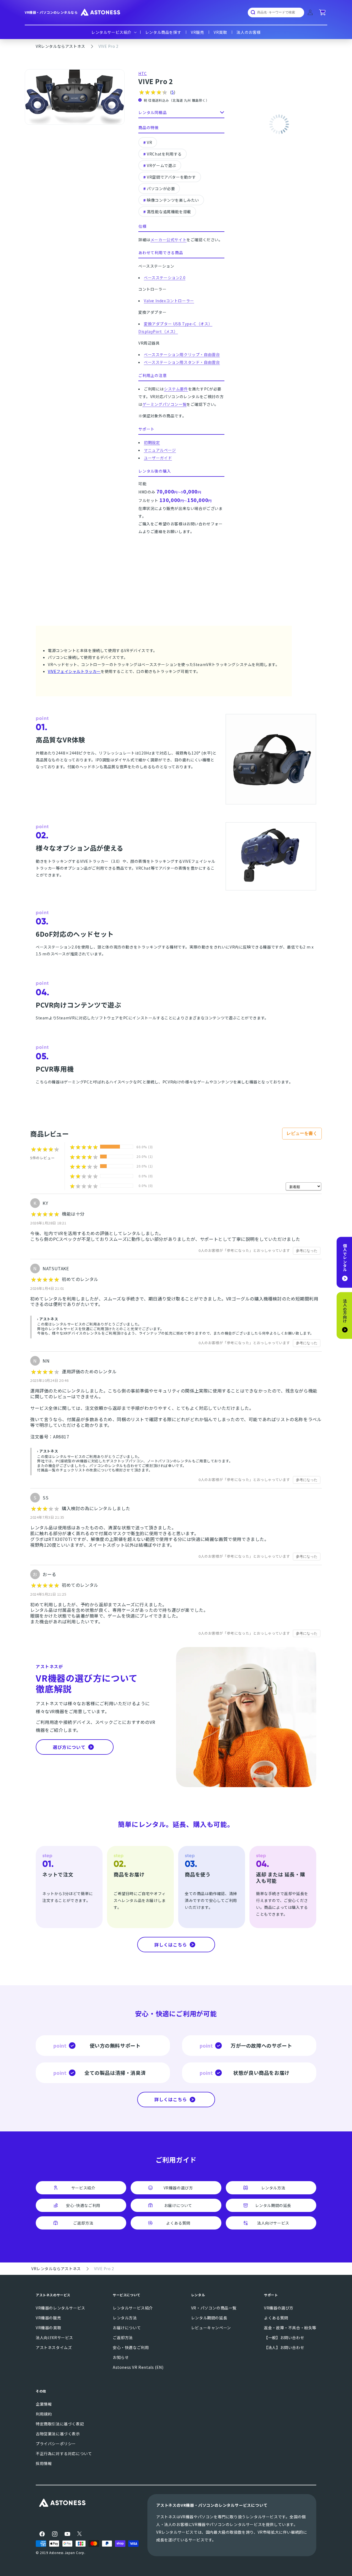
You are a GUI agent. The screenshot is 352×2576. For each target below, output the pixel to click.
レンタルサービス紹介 (133, 2308)
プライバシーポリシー (56, 2444)
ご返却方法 (123, 2337)
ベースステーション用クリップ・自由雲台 (182, 354)
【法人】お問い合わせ (284, 2347)
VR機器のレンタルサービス (61, 2308)
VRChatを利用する (164, 154)
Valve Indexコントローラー (169, 301)
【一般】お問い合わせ (284, 2337)
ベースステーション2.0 (165, 278)
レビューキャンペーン (211, 2328)
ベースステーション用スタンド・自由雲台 (182, 362)
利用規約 (44, 2414)
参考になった (307, 1251)
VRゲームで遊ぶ (162, 165)
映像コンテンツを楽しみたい (173, 200)
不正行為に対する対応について (64, 2453)
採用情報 (44, 2463)
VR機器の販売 (48, 2318)
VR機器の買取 (48, 2328)
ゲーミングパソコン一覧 (165, 404)
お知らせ (121, 2357)
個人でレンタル (345, 1260)
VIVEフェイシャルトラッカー (74, 671)
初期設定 (152, 442)
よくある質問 (276, 2318)
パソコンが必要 (161, 188)
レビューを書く (302, 1133)
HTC (143, 73)
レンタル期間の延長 (209, 2318)
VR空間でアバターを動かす (171, 177)
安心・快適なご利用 (131, 2347)
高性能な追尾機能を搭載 (169, 212)
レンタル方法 (125, 2318)
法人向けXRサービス (54, 2337)
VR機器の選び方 (279, 2308)
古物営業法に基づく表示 (58, 2434)
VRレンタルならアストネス (61, 46)
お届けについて (127, 2328)
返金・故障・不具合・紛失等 (290, 2328)
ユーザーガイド (158, 458)
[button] (113, 32)
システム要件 (176, 389)
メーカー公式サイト (168, 240)
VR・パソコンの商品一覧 (214, 2308)
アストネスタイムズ (54, 2347)
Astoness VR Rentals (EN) (138, 2367)
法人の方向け (345, 1313)
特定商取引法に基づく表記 (60, 2424)
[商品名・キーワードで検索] (251, 12)
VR (149, 142)
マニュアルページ (160, 450)
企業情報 (44, 2404)
